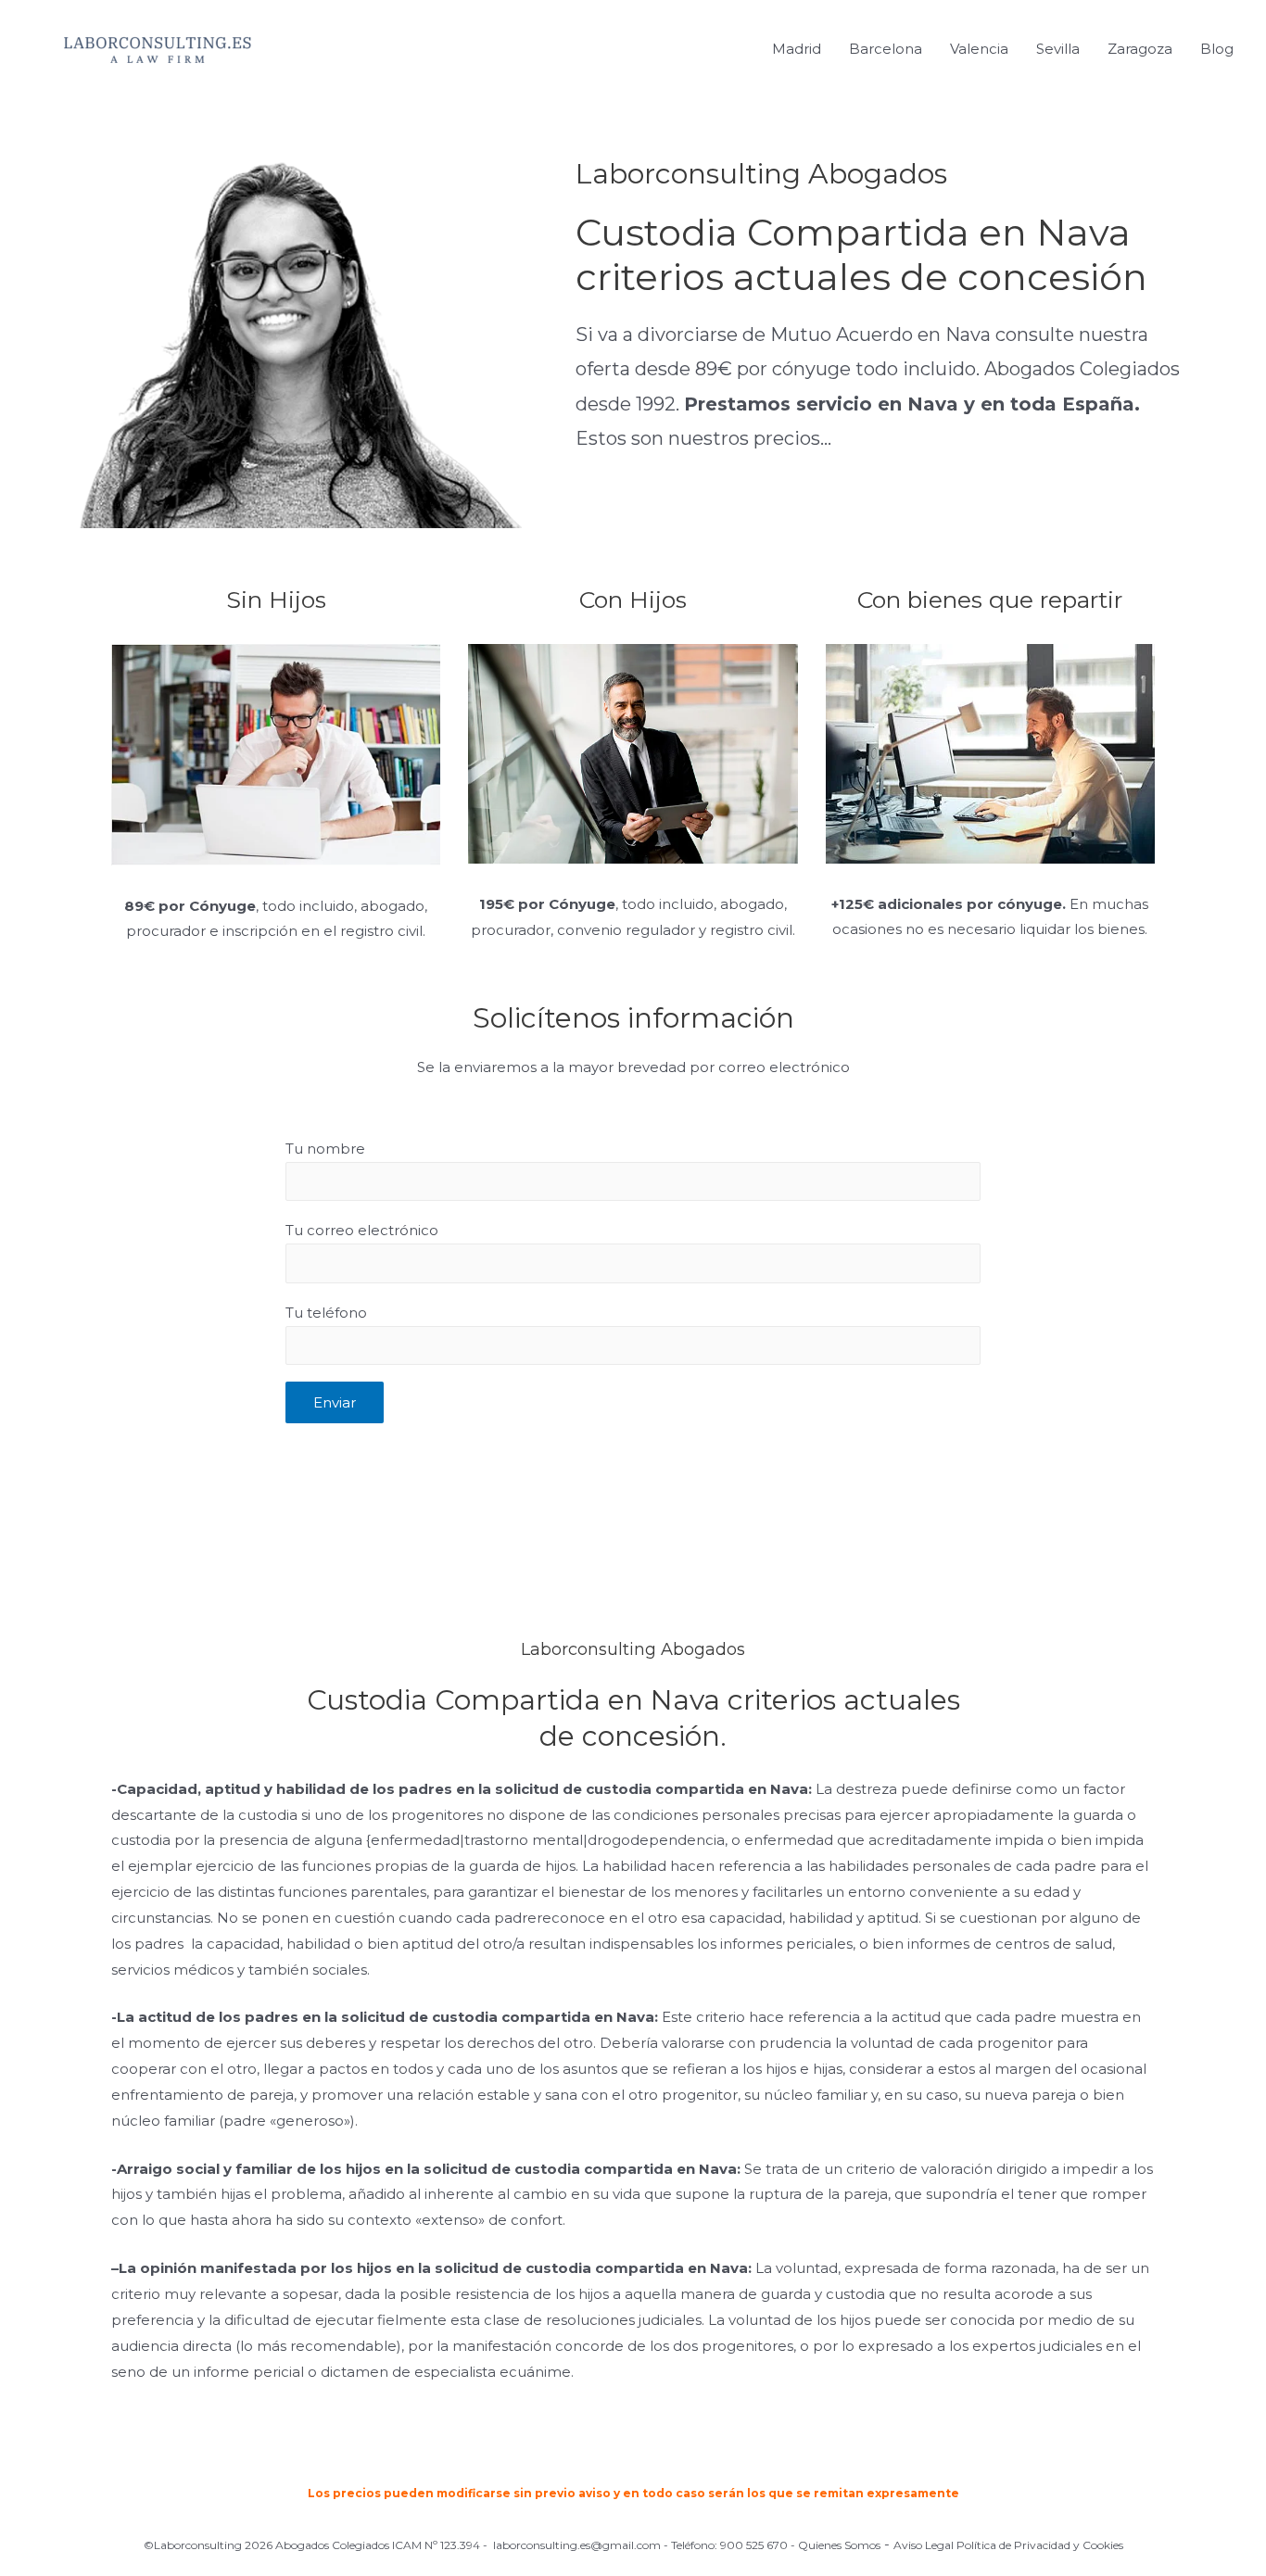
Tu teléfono (326, 1313)
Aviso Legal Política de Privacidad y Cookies (1008, 2545)
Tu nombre (325, 1149)
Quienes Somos (839, 2545)
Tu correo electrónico (362, 1230)
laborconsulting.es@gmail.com (577, 2545)
